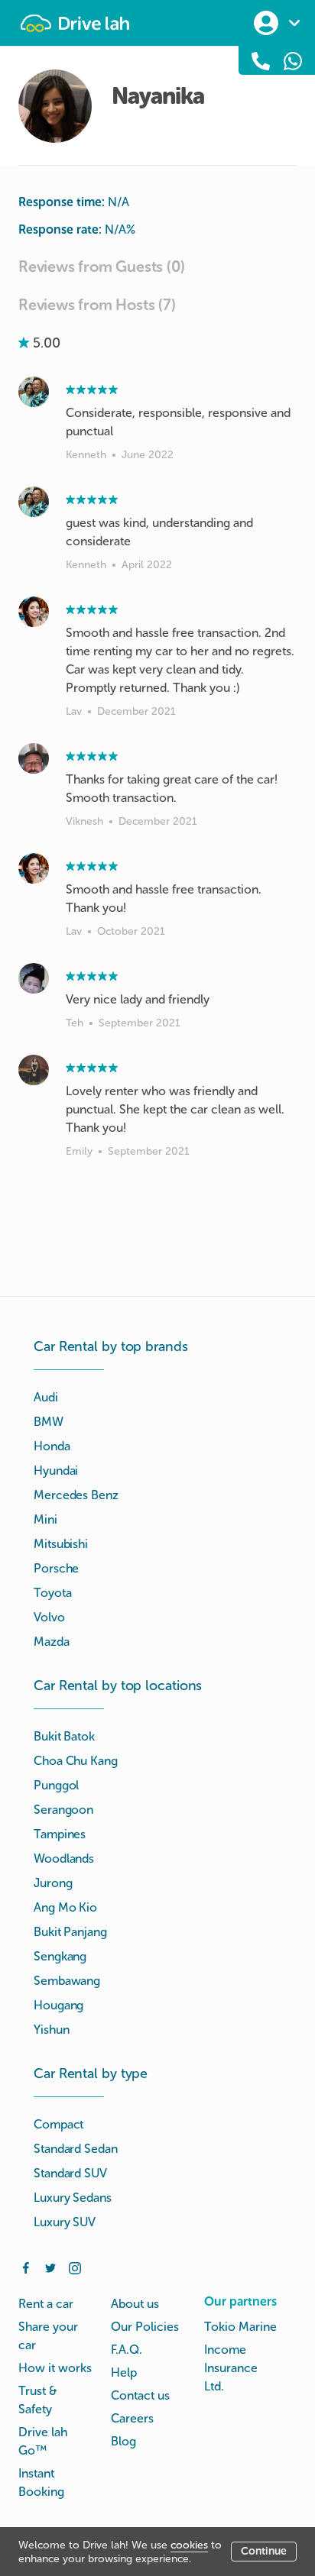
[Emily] (34, 1070)
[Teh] (34, 978)
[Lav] (34, 612)
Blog (123, 2441)
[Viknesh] (34, 758)
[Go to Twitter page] (50, 2267)
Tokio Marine (240, 2327)
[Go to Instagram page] (75, 2267)
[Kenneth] (34, 392)
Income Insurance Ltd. (231, 2368)
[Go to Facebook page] (26, 2267)
